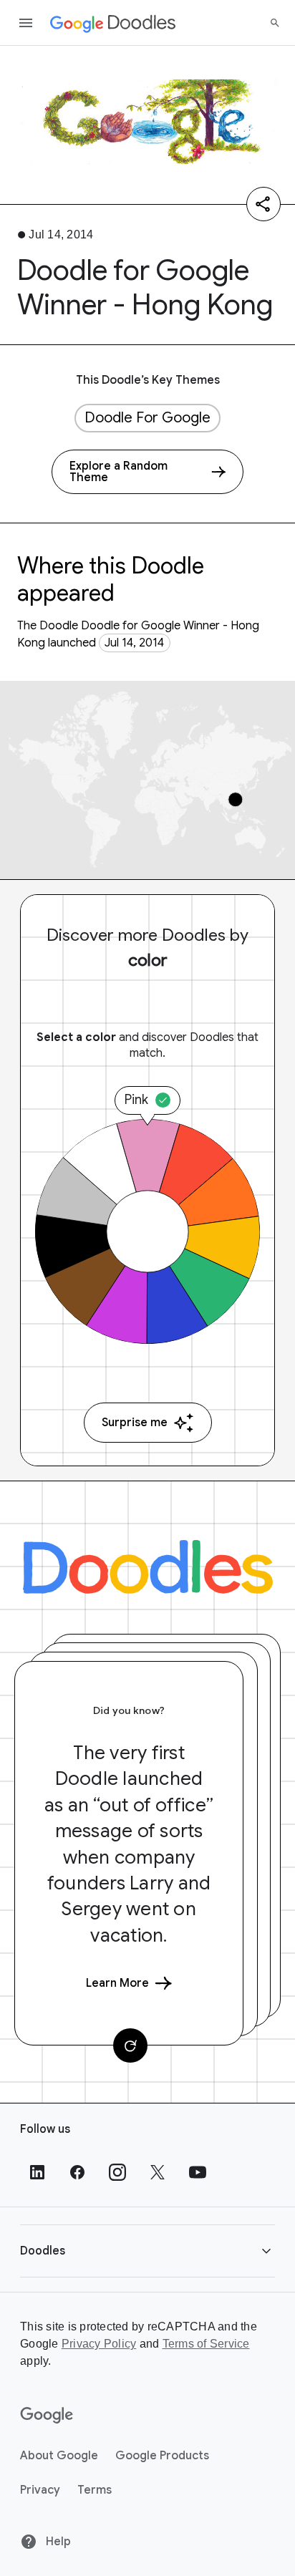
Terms (95, 2490)
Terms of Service (206, 2344)
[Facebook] (77, 2172)
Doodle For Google (147, 418)
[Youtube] (198, 2172)
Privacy (40, 2490)
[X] (158, 2172)
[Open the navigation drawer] (26, 23)
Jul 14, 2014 (134, 643)
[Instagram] (117, 2172)
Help (57, 2542)
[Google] (47, 2416)
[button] (147, 2251)
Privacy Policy (99, 2344)
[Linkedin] (37, 2172)
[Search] (275, 23)
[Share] (263, 204)
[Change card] (130, 2045)
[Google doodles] (113, 23)
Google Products (162, 2456)
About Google (59, 2456)
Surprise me (135, 1423)
